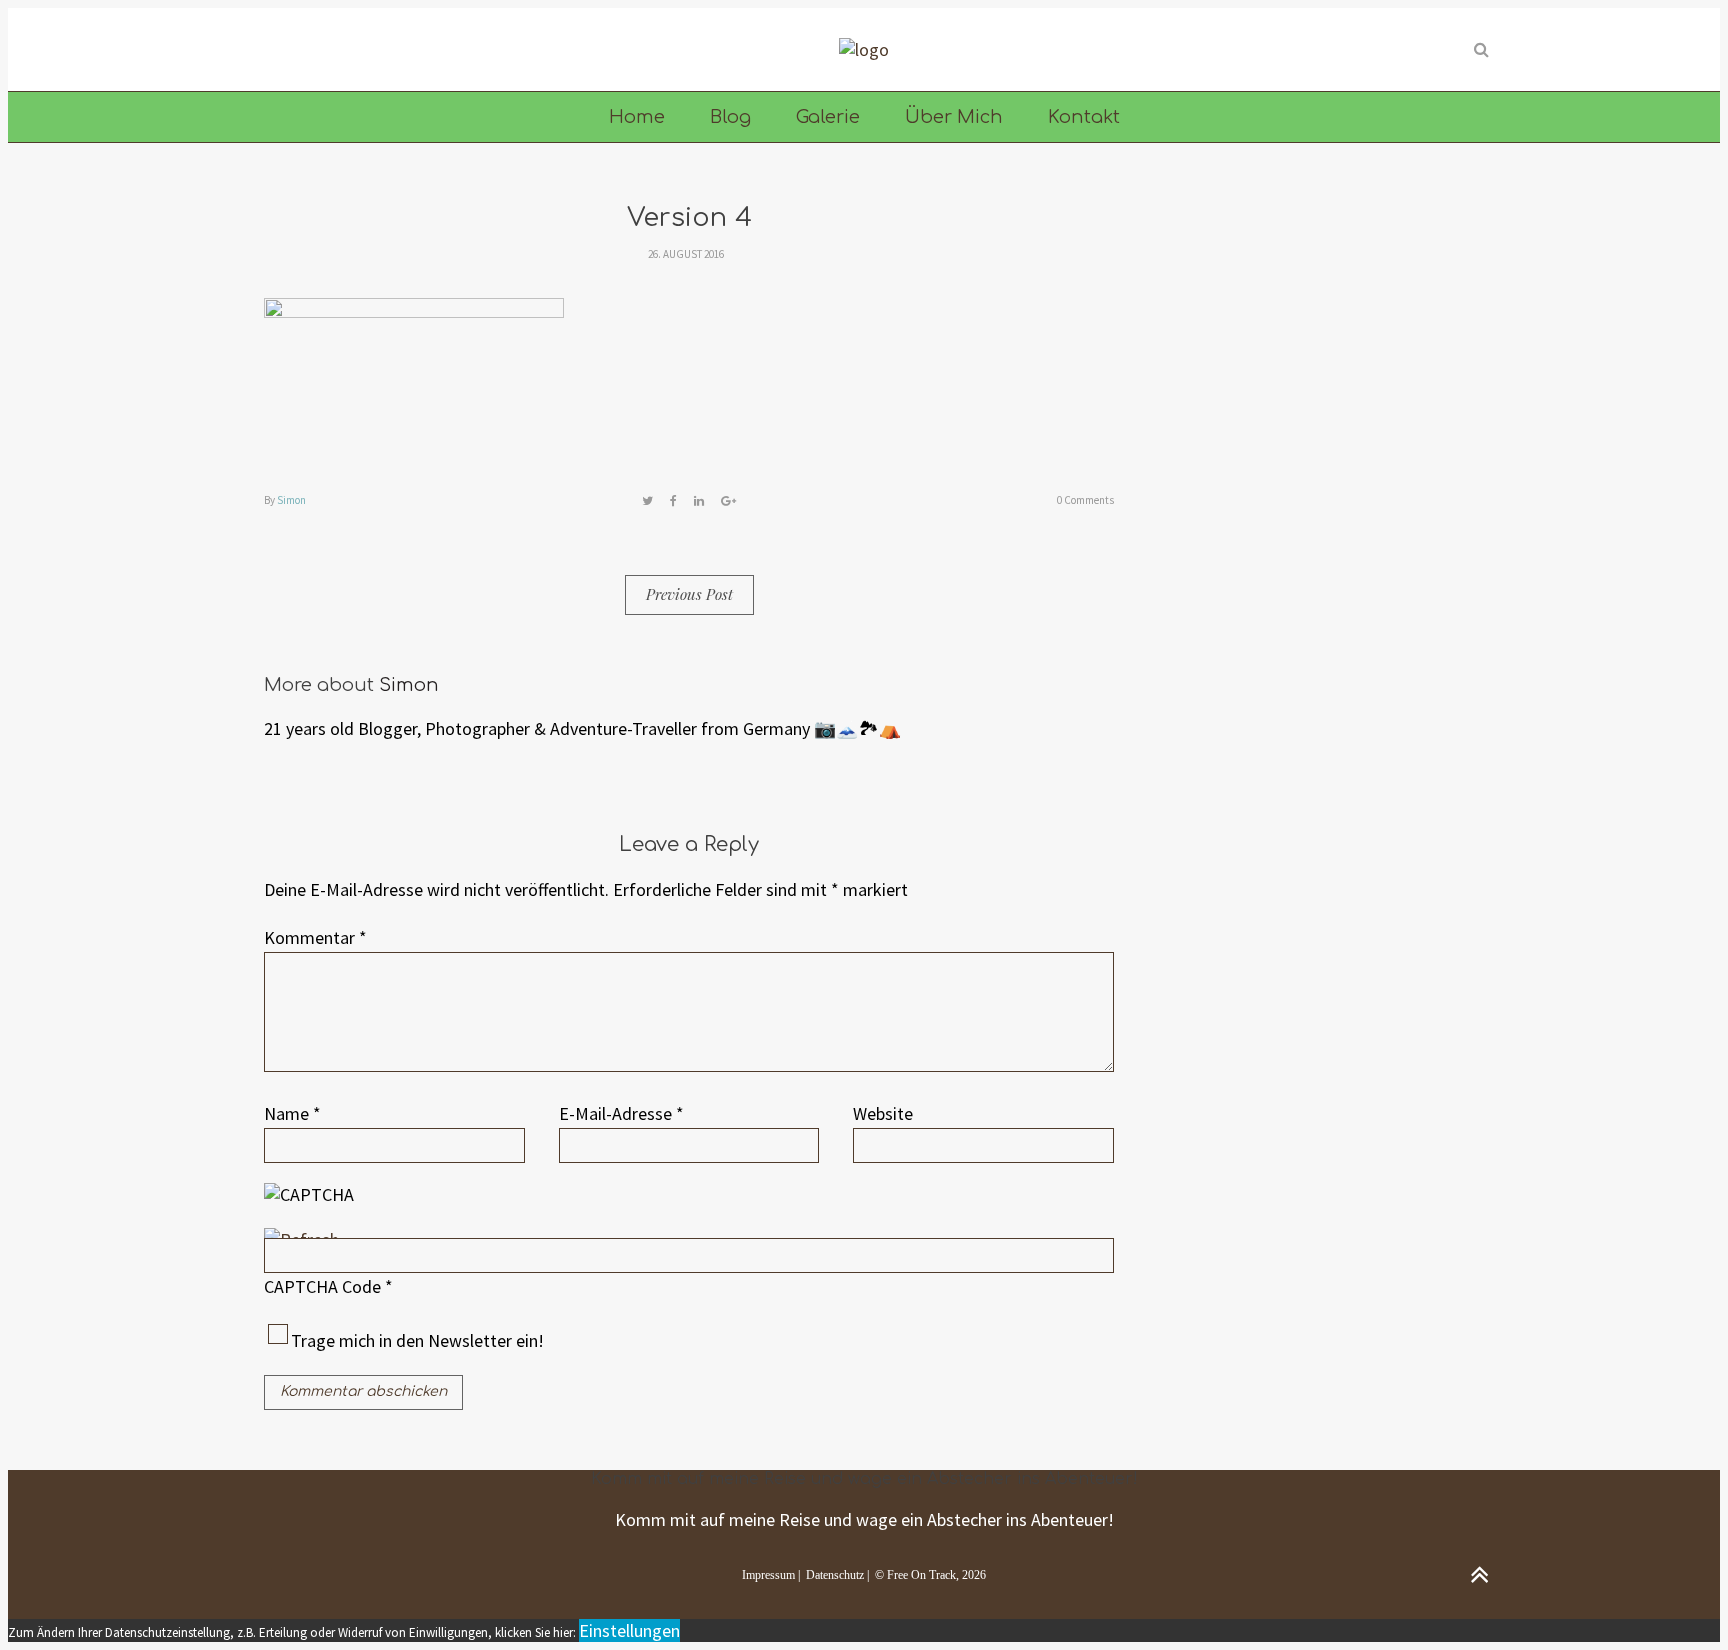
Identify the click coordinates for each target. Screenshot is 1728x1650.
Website (883, 1113)
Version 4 (689, 217)
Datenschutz (835, 1575)
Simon (291, 500)
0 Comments (1085, 500)
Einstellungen (629, 1630)
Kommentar (315, 937)
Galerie (828, 117)
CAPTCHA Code (322, 1286)
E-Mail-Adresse (621, 1113)
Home (637, 117)
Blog (730, 117)
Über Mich (954, 117)
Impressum (768, 1575)
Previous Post (689, 594)
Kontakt (1084, 117)
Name (292, 1113)
